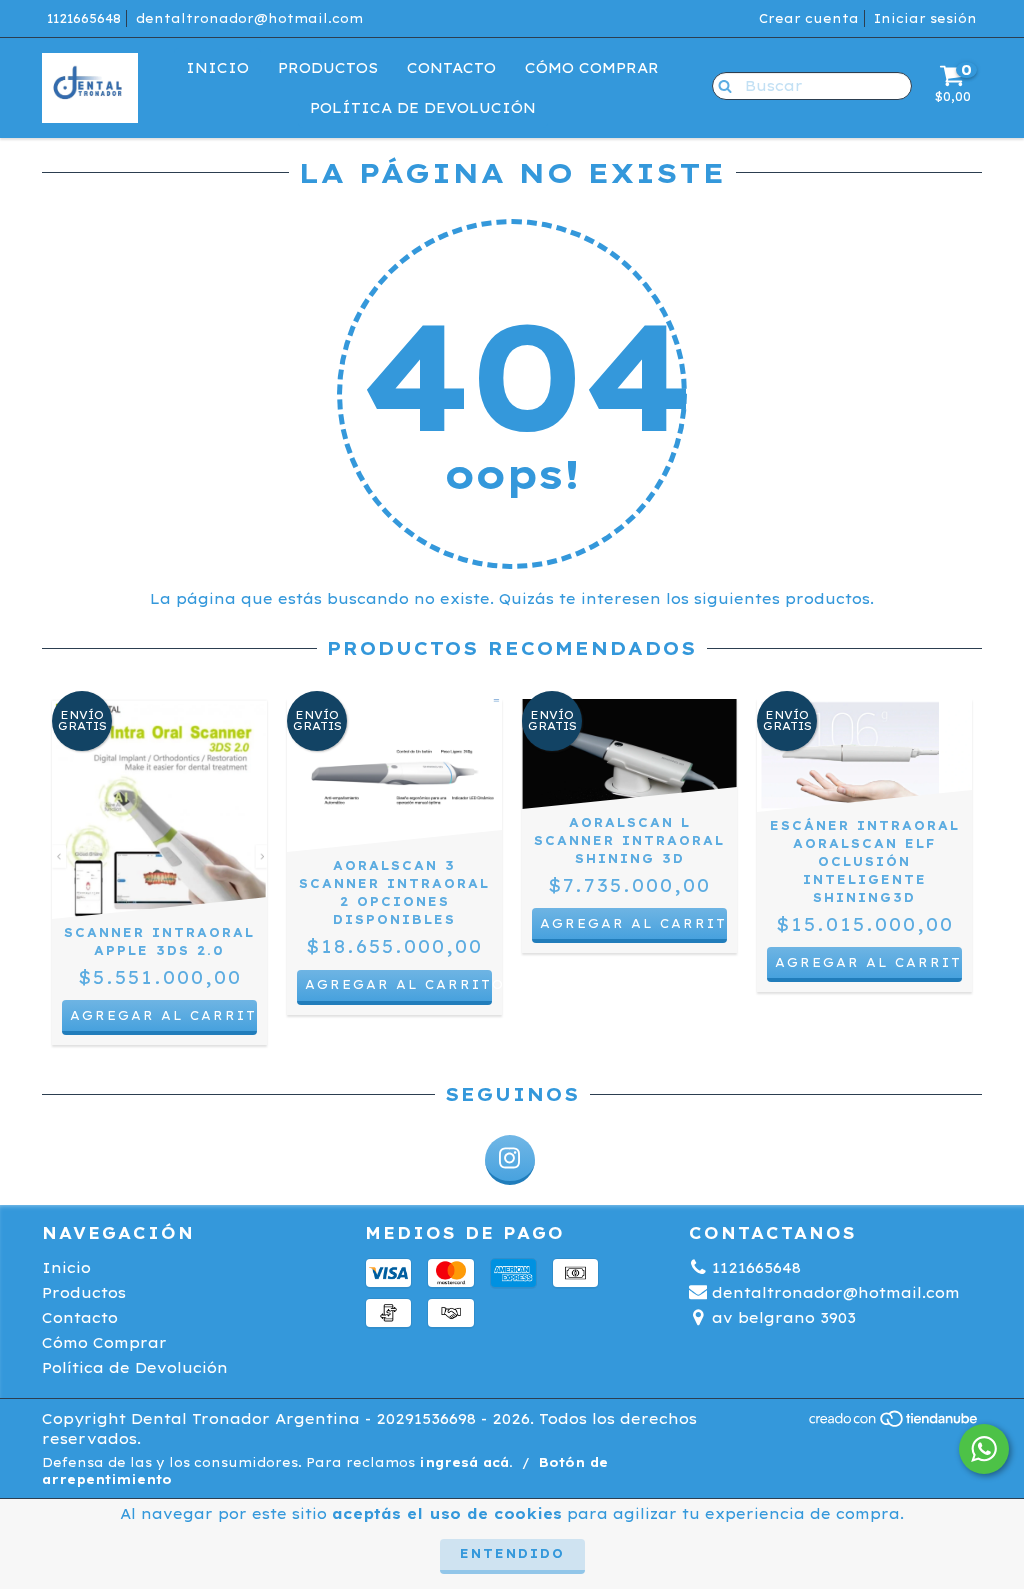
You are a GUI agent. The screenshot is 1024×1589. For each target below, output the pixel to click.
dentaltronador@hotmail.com (249, 18)
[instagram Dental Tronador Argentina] (510, 1160)
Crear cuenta (809, 18)
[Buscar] (720, 85)
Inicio (217, 68)
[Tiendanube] (894, 1423)
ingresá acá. (466, 1462)
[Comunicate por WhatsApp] (984, 1449)
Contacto (451, 68)
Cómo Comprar (592, 68)
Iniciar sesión (925, 18)
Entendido (512, 1553)
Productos (328, 68)
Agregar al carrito (398, 984)
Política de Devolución (423, 108)
